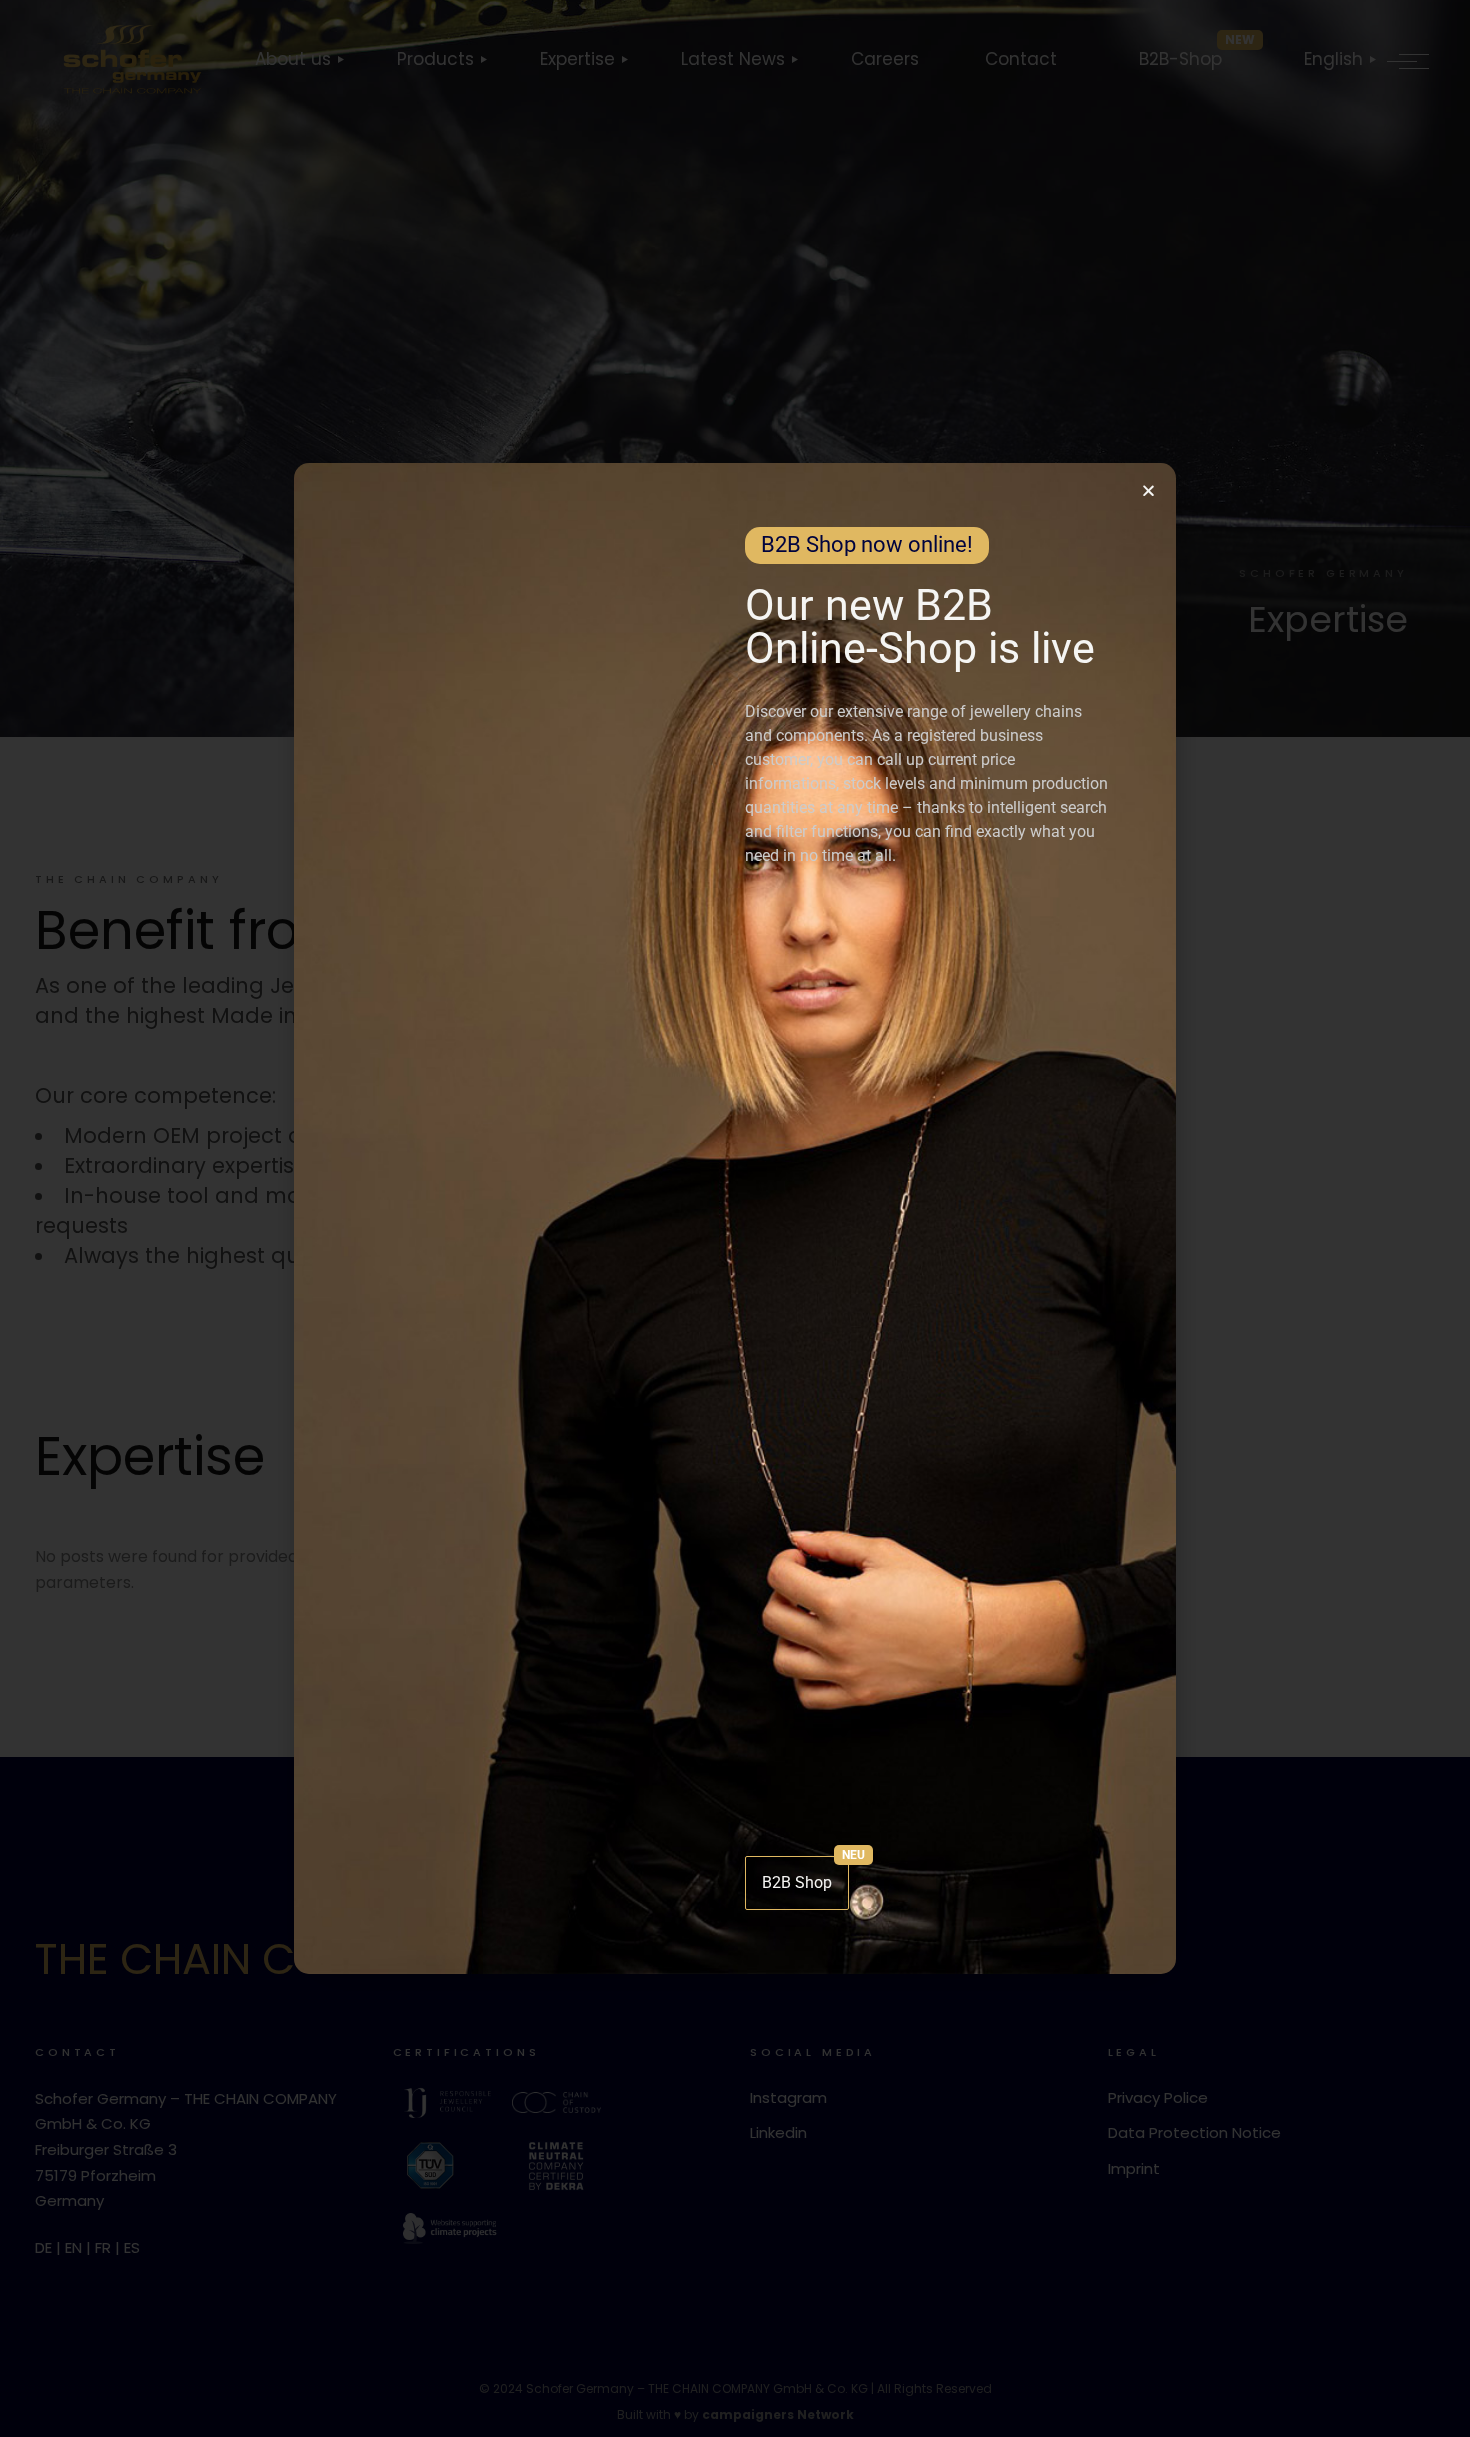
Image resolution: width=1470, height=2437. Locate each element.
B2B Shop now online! (867, 544)
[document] (735, 1218)
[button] (1148, 490)
